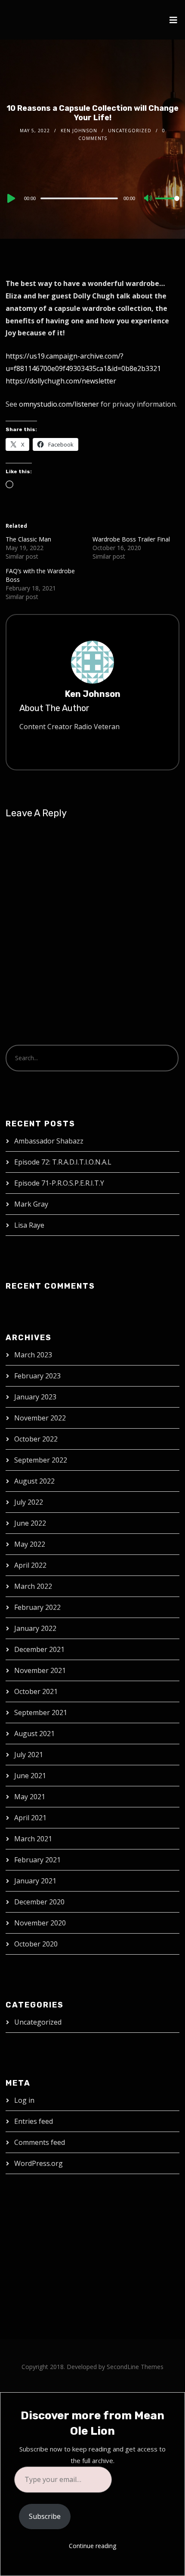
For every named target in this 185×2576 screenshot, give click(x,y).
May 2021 (30, 1797)
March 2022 (33, 1586)
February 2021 (37, 1860)
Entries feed (34, 2121)
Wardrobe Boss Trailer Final (131, 539)
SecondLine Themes (135, 2367)
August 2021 (34, 1734)
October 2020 (36, 1944)
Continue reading (92, 2546)
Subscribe (45, 2516)
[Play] (10, 198)
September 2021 (41, 1712)
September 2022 (41, 1460)
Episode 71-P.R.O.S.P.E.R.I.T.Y (59, 1183)
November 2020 (40, 1923)
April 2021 (30, 1818)
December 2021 (39, 1649)
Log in (24, 2100)
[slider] (167, 205)
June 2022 (30, 1523)
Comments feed (40, 2142)
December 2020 (39, 1902)
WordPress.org (39, 2163)
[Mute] (148, 199)
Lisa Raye (29, 1225)
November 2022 (40, 1418)
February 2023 (37, 1376)
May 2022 (30, 1544)
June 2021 (30, 1776)
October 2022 (36, 1439)
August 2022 (34, 1481)
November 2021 (40, 1670)
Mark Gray (31, 1204)
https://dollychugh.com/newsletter (61, 381)
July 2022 (29, 1502)
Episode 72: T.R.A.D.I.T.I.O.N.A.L (63, 1162)
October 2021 (36, 1691)
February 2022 (37, 1607)
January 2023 (35, 1397)
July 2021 (29, 1755)
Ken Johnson (79, 131)
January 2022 (35, 1628)
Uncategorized (130, 131)
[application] (92, 198)
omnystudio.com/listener (59, 404)
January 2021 (35, 1881)
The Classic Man (28, 539)
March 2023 (33, 1355)
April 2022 (30, 1565)
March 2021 (33, 1839)
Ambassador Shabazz (49, 1141)
